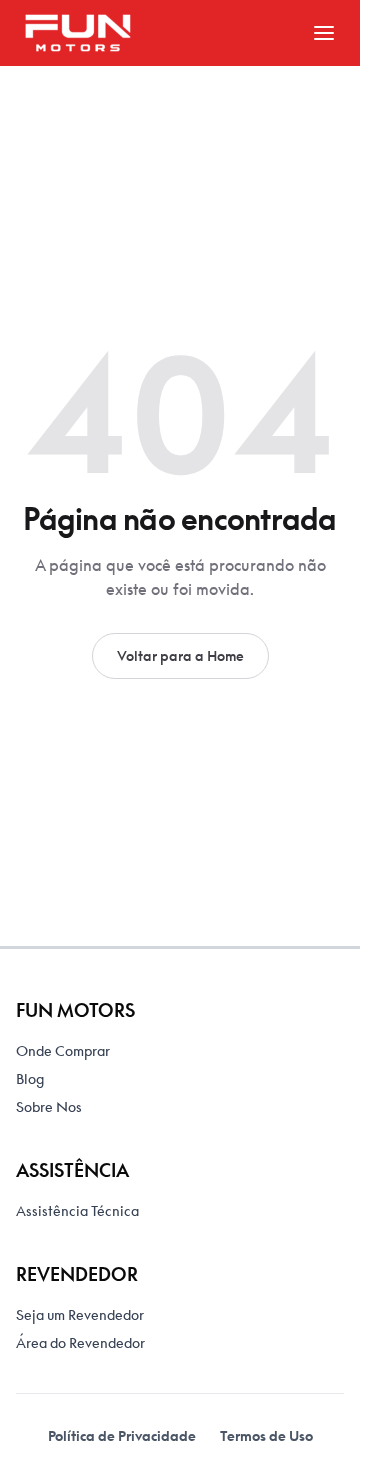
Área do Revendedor (80, 1343)
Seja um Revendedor (80, 1315)
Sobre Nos (49, 1107)
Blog (30, 1079)
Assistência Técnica (77, 1211)
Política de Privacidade (122, 1436)
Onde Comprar (63, 1051)
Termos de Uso (266, 1436)
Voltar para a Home (180, 656)
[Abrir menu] (324, 33)
